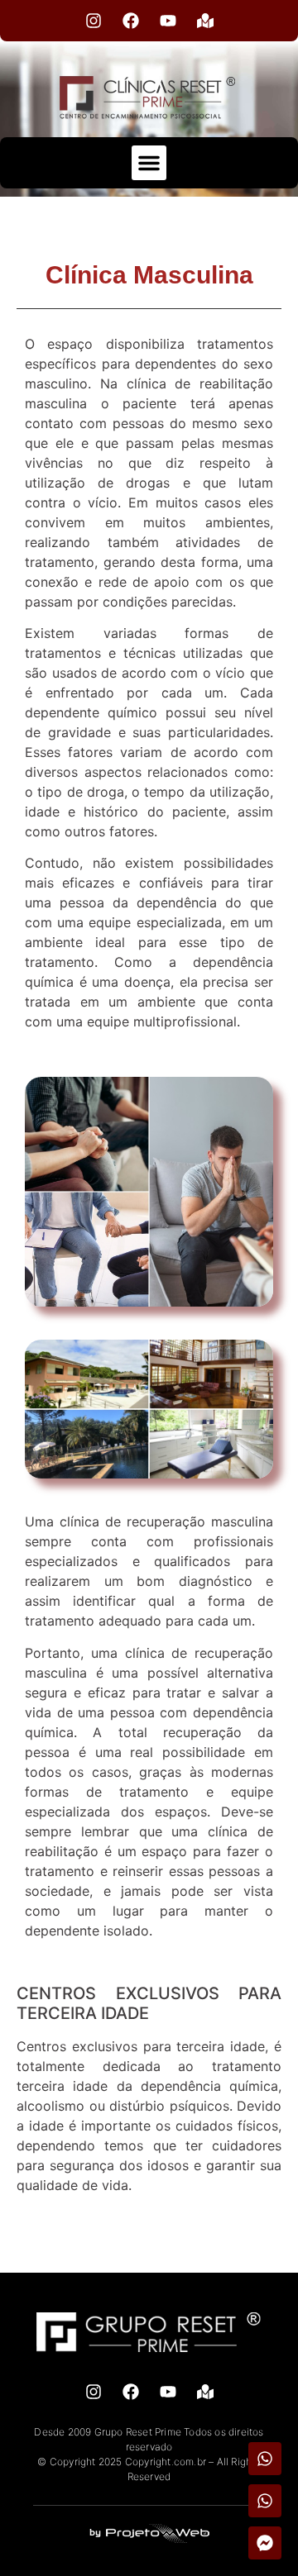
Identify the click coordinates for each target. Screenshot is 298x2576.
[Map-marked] (205, 21)
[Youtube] (168, 21)
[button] (149, 163)
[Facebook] (131, 21)
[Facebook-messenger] (265, 2543)
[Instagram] (94, 21)
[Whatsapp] (265, 2459)
